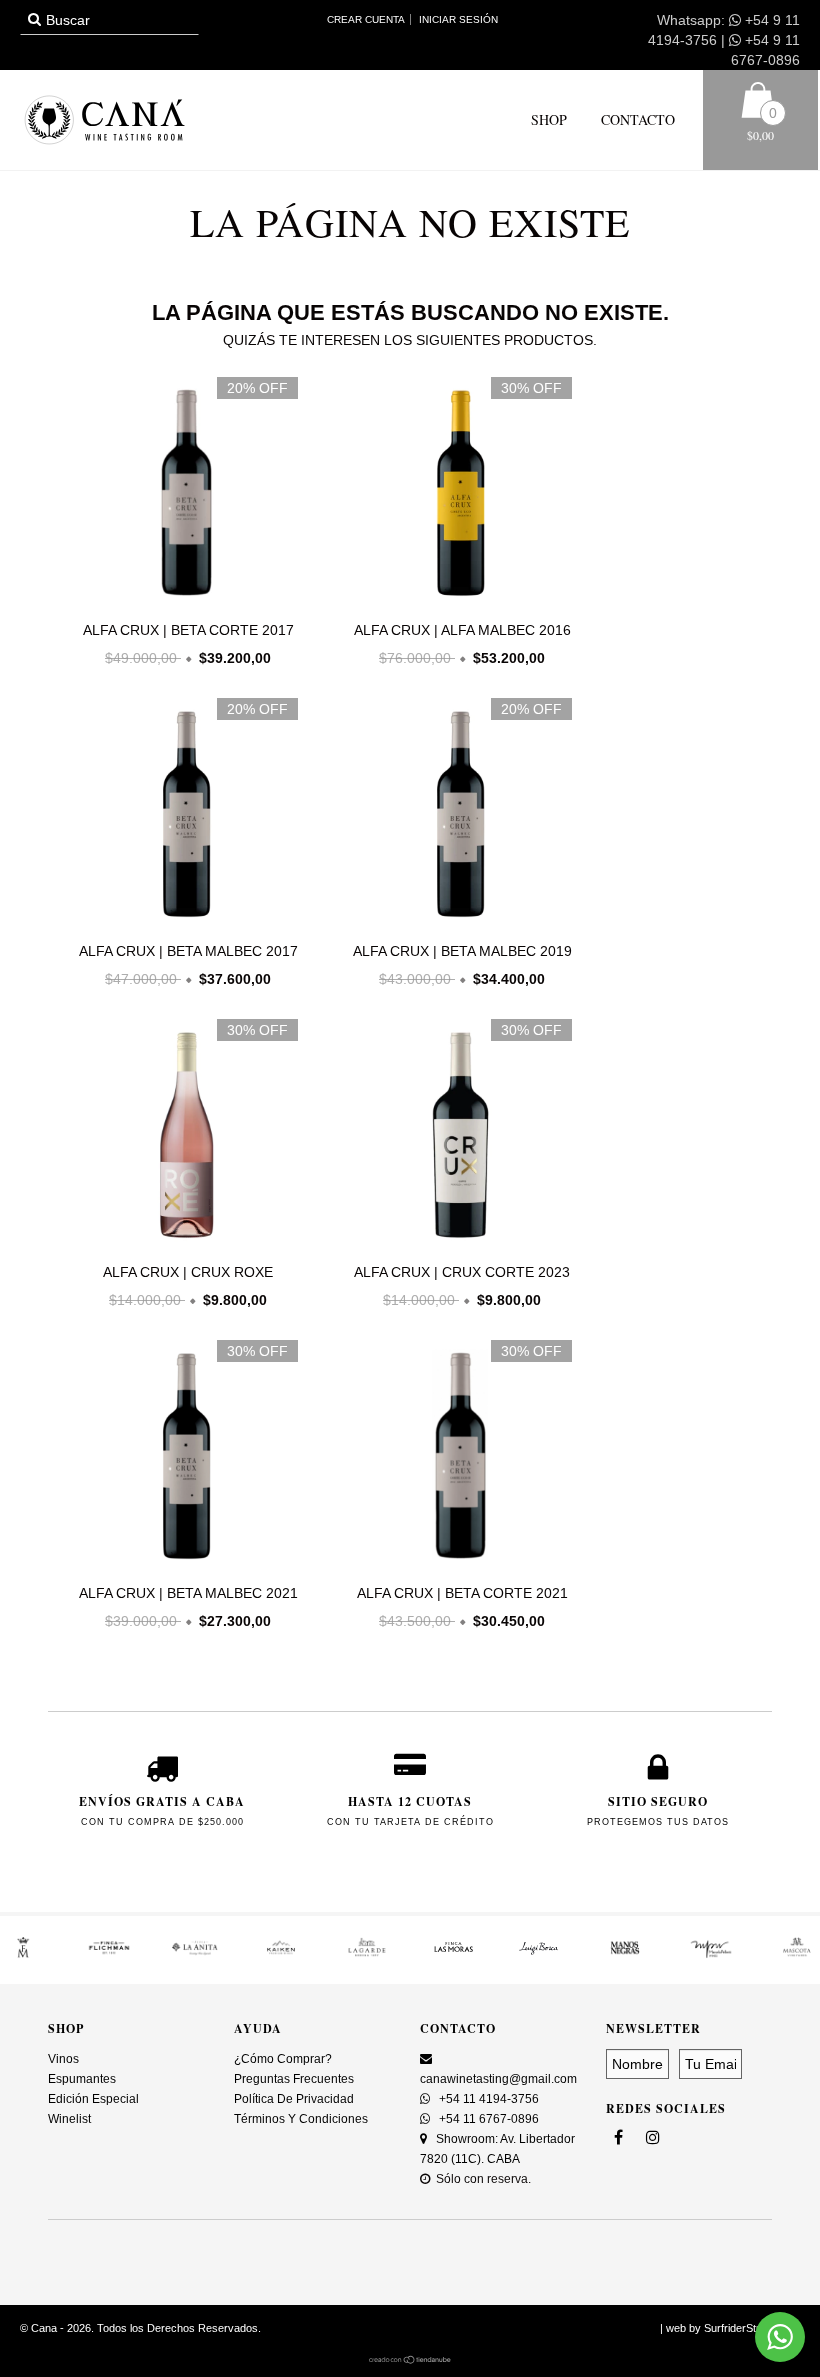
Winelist (69, 2119)
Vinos (63, 2059)
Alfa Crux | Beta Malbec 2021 (188, 1593)
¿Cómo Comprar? (283, 2059)
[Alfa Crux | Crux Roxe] (183, 1244)
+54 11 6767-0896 (487, 2119)
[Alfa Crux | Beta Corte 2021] (457, 1565)
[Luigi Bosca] (539, 1954)
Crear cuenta (366, 19)
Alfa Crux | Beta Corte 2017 (188, 630)
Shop (549, 119)
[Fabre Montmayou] (23, 1954)
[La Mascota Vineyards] (797, 1954)
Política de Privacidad (294, 2099)
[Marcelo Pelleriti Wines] (711, 1954)
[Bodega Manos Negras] (625, 1954)
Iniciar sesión (458, 19)
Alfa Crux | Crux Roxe (188, 1272)
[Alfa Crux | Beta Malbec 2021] (183, 1565)
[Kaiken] (281, 1954)
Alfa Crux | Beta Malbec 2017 (188, 951)
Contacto (636, 119)
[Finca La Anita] (195, 1954)
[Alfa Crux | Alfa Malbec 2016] (457, 602)
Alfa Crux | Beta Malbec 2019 (462, 951)
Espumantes (82, 2079)
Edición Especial (93, 2099)
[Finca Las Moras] (453, 1954)
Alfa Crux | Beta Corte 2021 (462, 1593)
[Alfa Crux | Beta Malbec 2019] (457, 923)
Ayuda (258, 2028)
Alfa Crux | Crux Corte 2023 (462, 1272)
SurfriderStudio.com (752, 2328)
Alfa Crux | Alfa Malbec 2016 (462, 630)
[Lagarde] (367, 1954)
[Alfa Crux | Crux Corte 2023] (457, 1244)
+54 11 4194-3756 (487, 2099)
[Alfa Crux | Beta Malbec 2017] (183, 923)
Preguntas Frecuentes (294, 2079)
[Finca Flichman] (109, 1954)
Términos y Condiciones (301, 2119)
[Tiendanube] (410, 2360)
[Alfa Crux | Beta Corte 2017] (183, 602)
